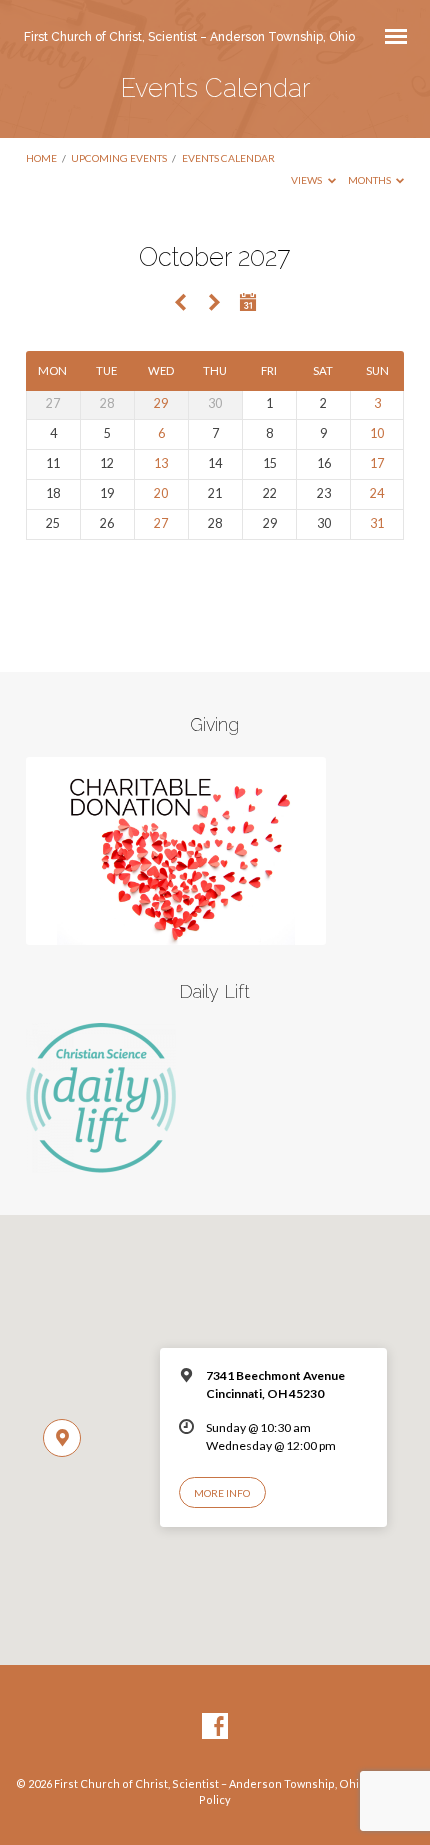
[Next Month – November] (214, 303)
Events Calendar (228, 158)
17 (377, 463)
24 (377, 493)
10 (377, 433)
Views (307, 180)
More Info (222, 1493)
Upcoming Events (119, 158)
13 (161, 463)
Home (41, 158)
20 (161, 493)
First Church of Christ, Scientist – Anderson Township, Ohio (189, 37)
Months (370, 180)
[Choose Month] (249, 302)
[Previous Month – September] (181, 303)
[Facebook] (215, 1727)
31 (377, 523)
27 (161, 523)
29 (161, 403)
